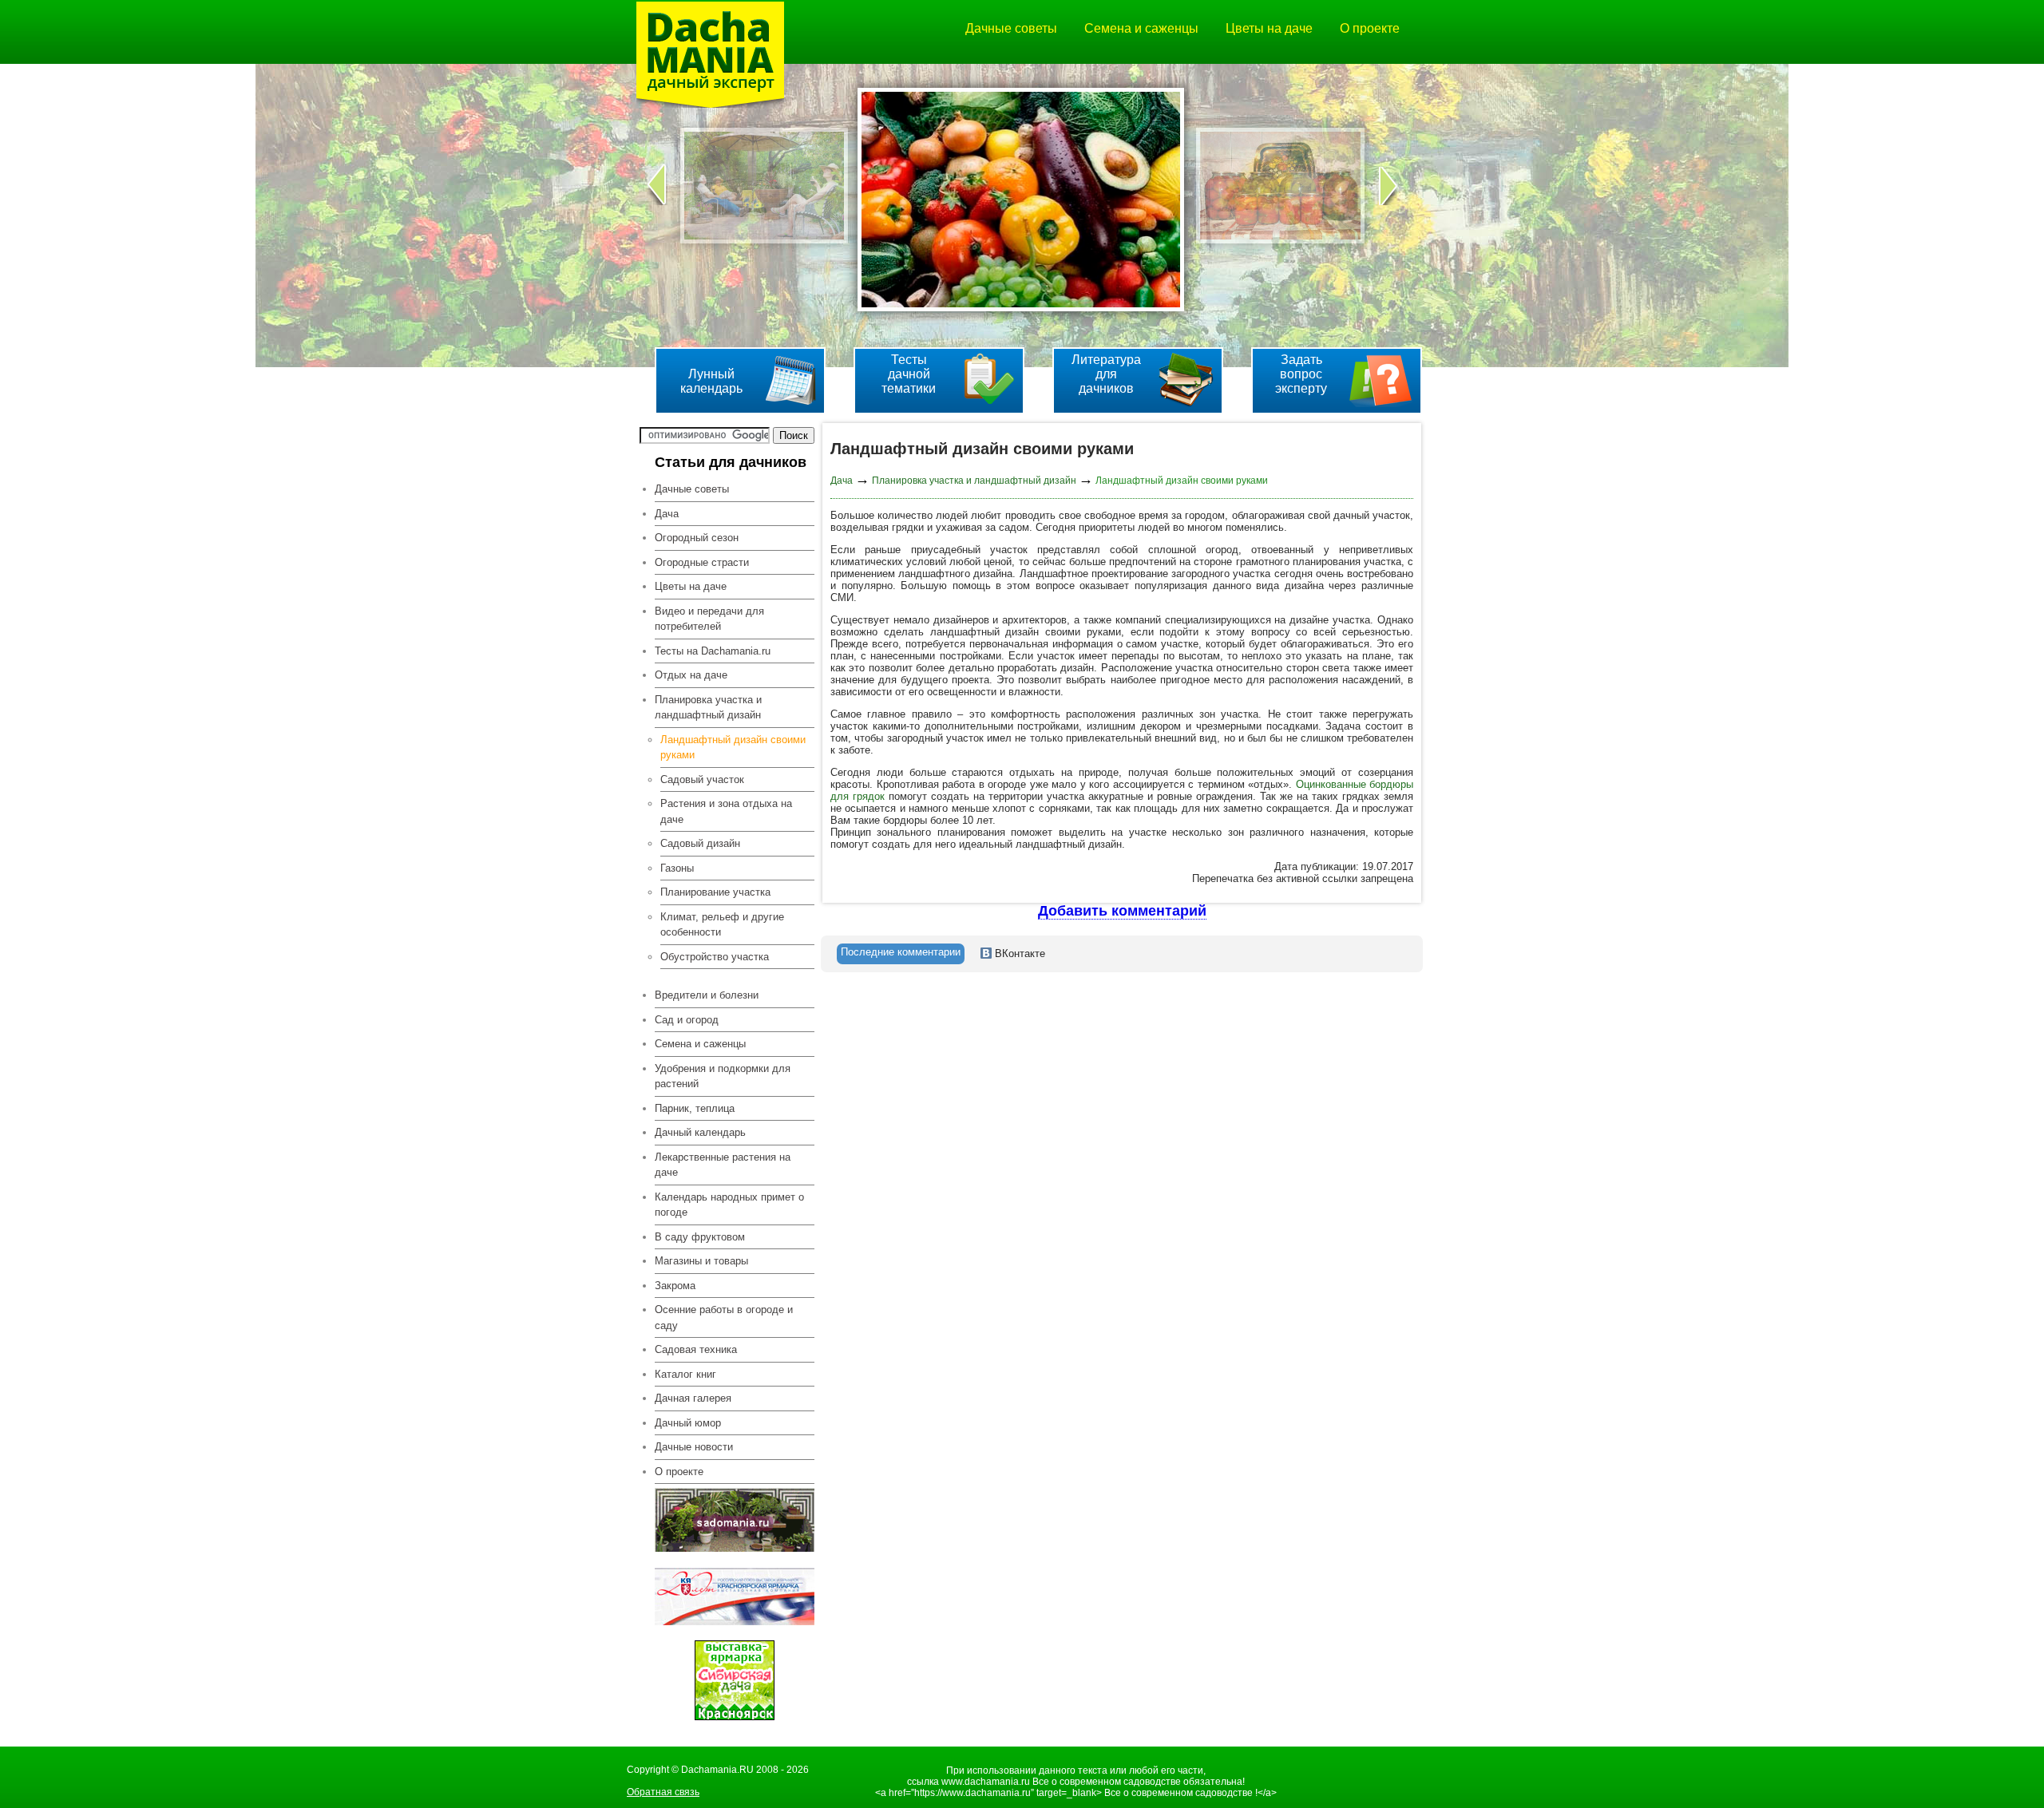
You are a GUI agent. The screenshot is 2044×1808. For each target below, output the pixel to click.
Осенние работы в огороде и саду (724, 1317)
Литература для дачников (1106, 374)
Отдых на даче (691, 675)
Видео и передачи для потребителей (709, 619)
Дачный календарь (700, 1132)
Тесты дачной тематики (909, 374)
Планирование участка (715, 892)
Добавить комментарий (1122, 911)
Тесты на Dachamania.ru (713, 651)
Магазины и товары (701, 1261)
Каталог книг (685, 1374)
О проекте (1370, 28)
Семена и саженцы (1141, 28)
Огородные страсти (702, 562)
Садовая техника (696, 1349)
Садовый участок (702, 779)
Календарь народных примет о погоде (729, 1205)
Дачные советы (1011, 28)
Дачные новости (694, 1447)
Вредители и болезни (707, 995)
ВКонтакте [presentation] (1018, 953)
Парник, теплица (695, 1108)
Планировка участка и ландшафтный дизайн (974, 481)
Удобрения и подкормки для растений (723, 1076)
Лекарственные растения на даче (723, 1165)
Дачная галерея (693, 1398)
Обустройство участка (715, 957)
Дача (667, 514)
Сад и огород (687, 1020)
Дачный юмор (688, 1423)
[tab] (901, 954)
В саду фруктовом (700, 1237)
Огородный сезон (697, 538)
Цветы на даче (1269, 28)
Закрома (675, 1286)
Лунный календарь (711, 381)
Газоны (677, 868)
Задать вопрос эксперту (1301, 374)
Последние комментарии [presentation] (901, 952)
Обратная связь (663, 1792)
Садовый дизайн (700, 843)
